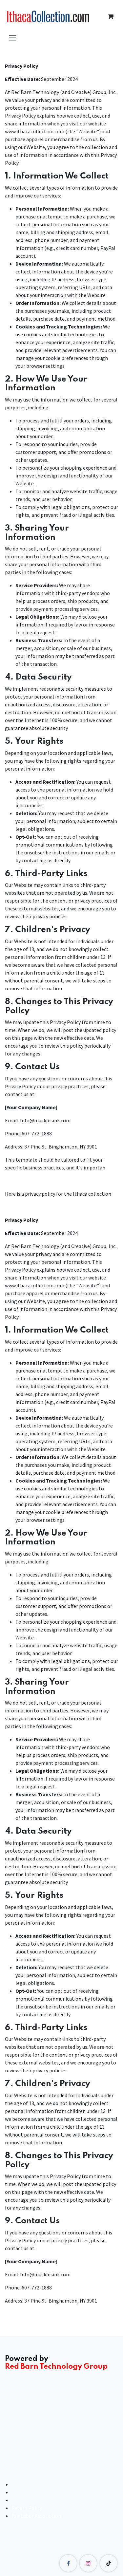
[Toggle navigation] (13, 37)
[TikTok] (109, 2563)
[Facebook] (68, 2563)
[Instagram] (88, 2563)
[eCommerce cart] (111, 16)
